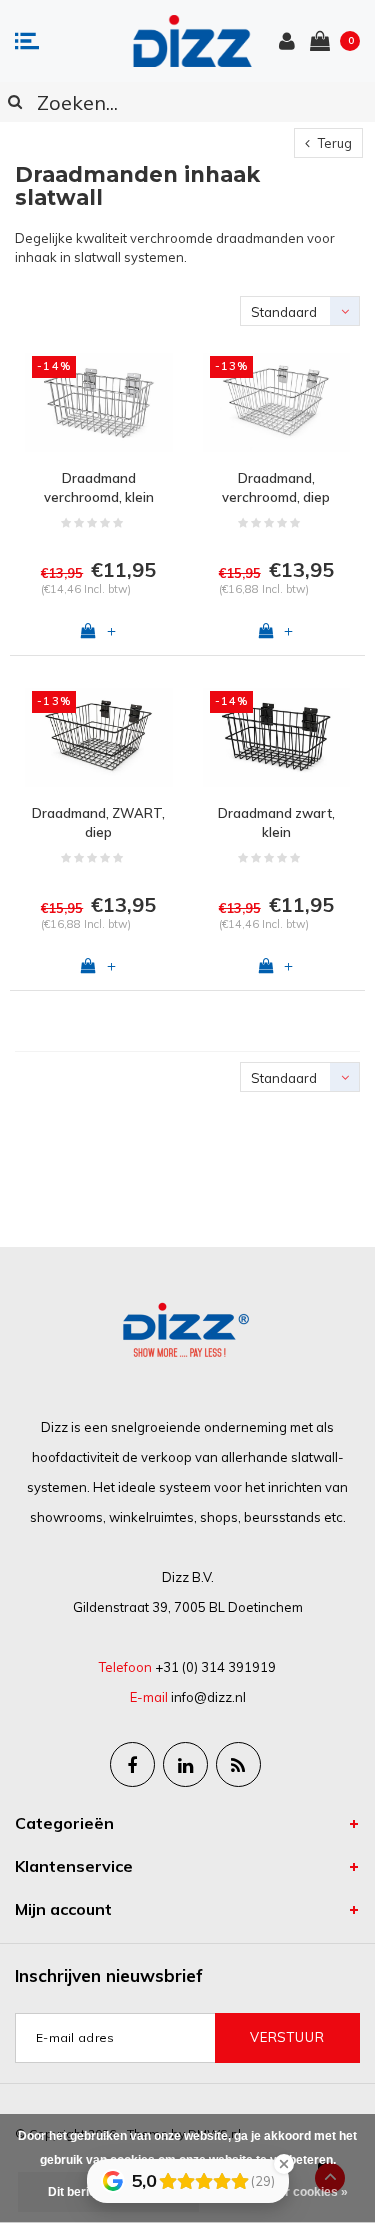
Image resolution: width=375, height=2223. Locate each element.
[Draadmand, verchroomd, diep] (277, 402)
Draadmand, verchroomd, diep (276, 487)
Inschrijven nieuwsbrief (109, 1975)
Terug (333, 143)
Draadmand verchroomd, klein (99, 487)
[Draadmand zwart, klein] (277, 737)
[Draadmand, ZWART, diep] (99, 737)
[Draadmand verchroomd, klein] (99, 402)
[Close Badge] (284, 2164)
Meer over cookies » (290, 2192)
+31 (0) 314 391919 (215, 1667)
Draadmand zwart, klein (276, 822)
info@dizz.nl (208, 1697)
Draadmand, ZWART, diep (98, 822)
